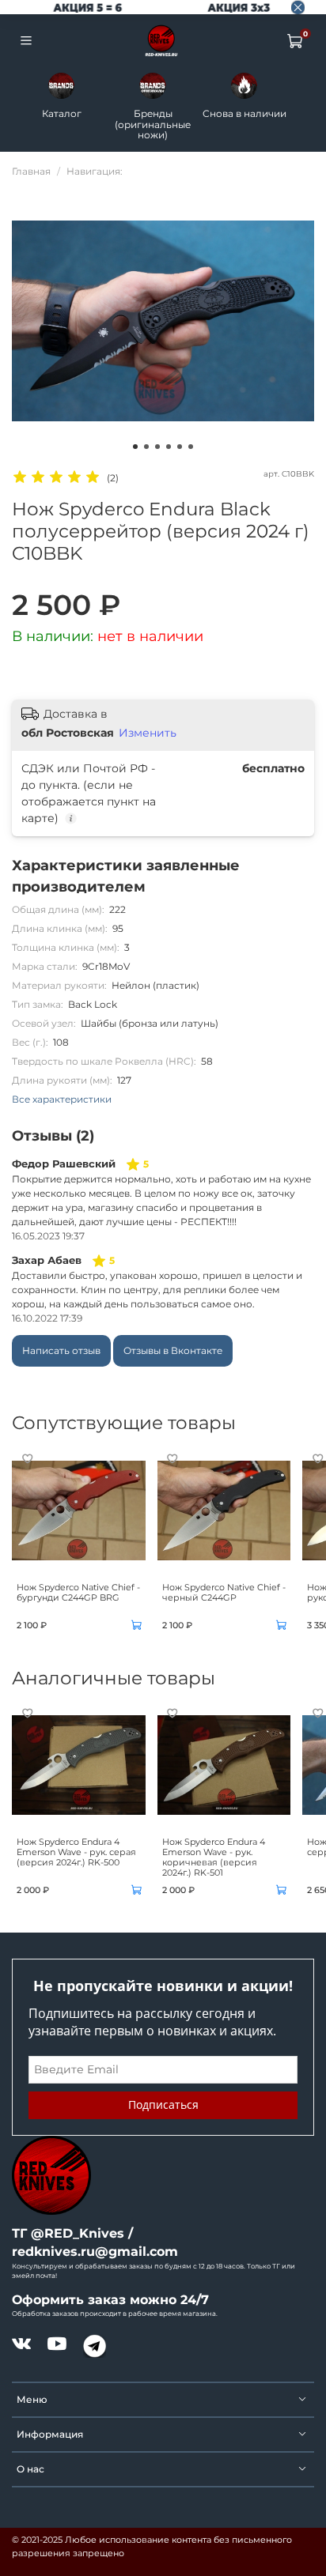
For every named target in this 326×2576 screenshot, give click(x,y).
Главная (31, 171)
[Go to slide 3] (157, 447)
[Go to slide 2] (146, 447)
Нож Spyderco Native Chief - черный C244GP (224, 1592)
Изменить (148, 733)
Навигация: (95, 171)
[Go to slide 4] (169, 447)
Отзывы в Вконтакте (173, 1350)
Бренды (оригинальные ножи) (153, 124)
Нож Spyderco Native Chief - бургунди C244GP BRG (78, 1592)
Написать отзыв (61, 1350)
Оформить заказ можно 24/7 (110, 2300)
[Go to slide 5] (180, 447)
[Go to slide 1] (135, 447)
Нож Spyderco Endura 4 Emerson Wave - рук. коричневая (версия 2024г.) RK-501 (214, 1858)
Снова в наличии (244, 113)
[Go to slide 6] (191, 447)
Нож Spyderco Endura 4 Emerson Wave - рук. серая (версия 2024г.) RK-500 (76, 1852)
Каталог (62, 113)
